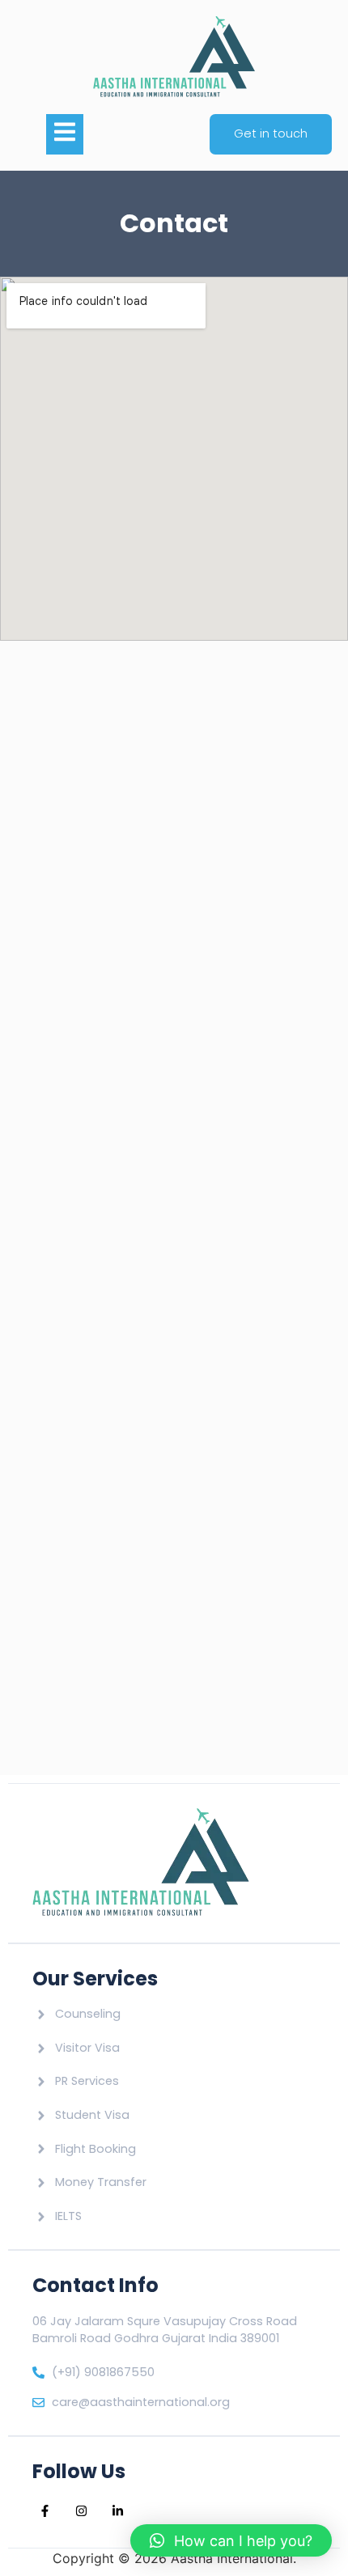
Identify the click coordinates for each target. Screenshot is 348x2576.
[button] (231, 2540)
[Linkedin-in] (117, 2511)
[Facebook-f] (45, 2511)
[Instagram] (81, 2511)
